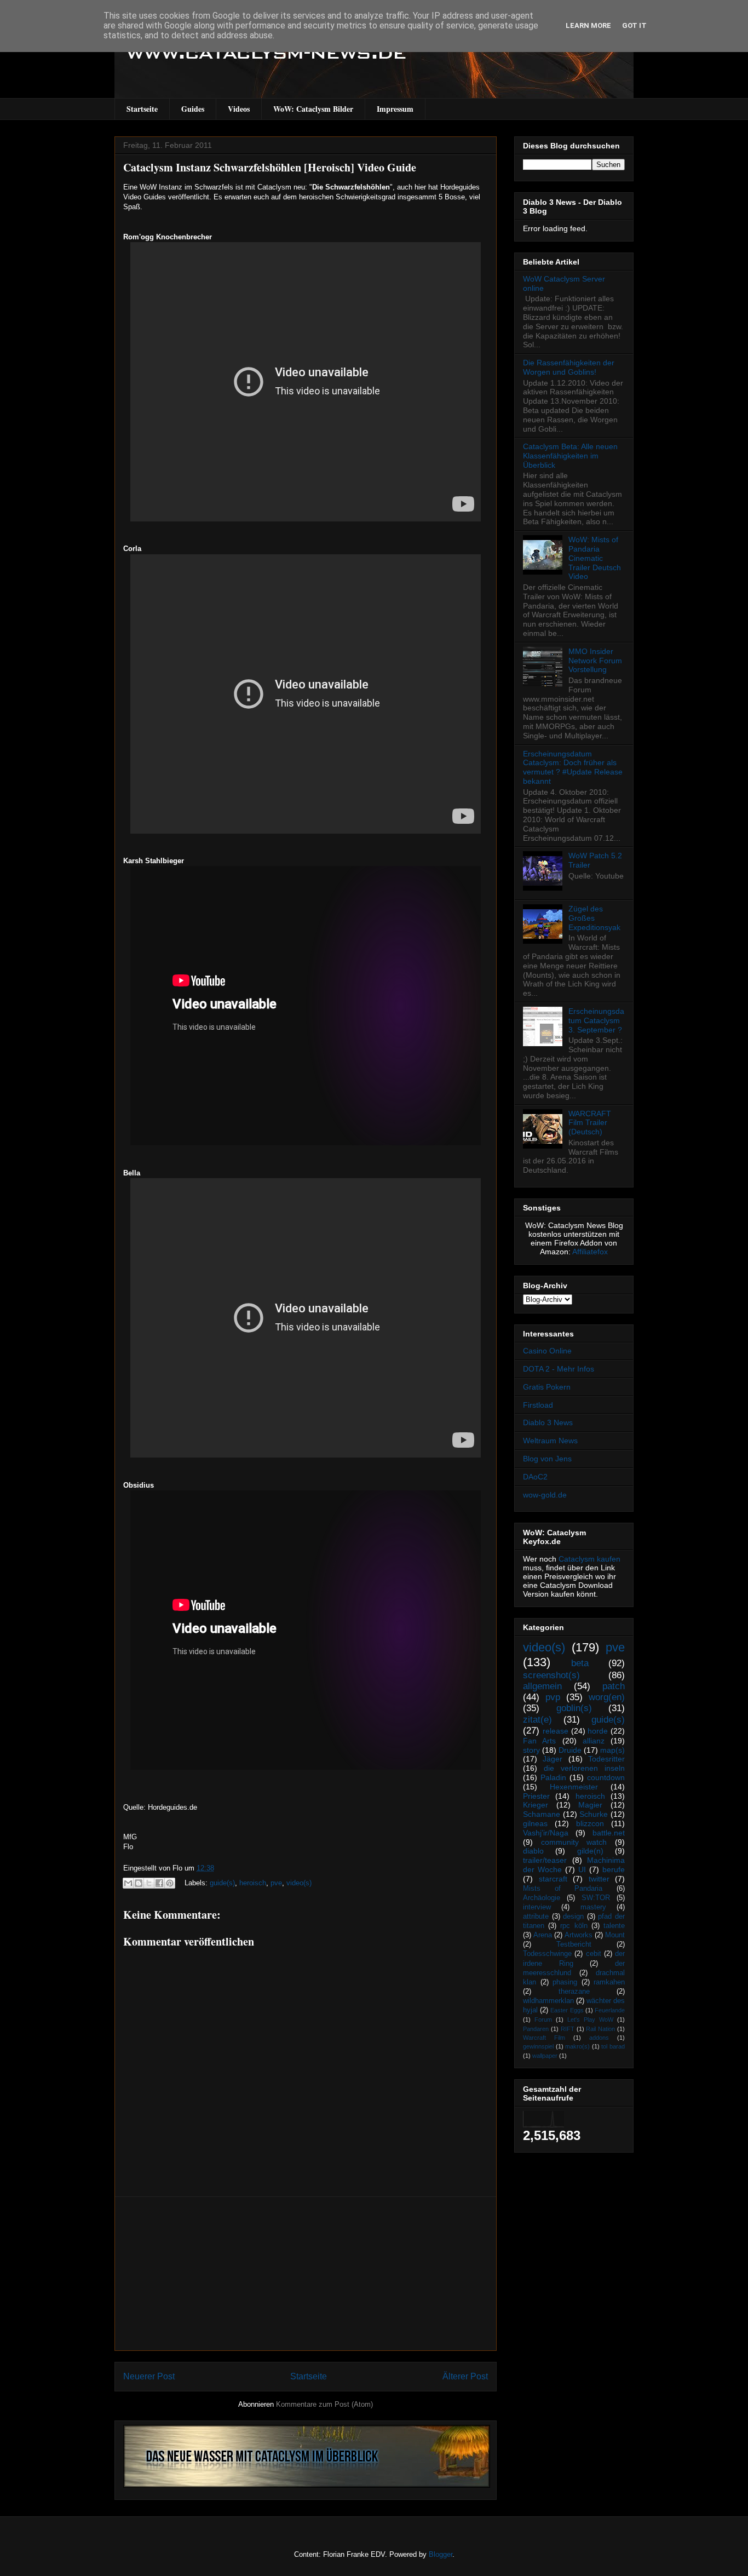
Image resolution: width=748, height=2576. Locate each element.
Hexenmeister (574, 1787)
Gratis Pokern (547, 1387)
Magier (590, 1805)
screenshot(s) (551, 1675)
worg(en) (607, 1697)
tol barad (613, 2046)
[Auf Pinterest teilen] (170, 1883)
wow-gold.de (545, 1495)
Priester (536, 1796)
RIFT (568, 2029)
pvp (553, 1697)
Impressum (395, 109)
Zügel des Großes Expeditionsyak (594, 918)
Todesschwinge (547, 1954)
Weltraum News (550, 1441)
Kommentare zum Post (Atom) (324, 2404)
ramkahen (609, 1982)
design (573, 1917)
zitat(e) (537, 1720)
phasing (565, 1982)
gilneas (535, 1823)
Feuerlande (610, 2010)
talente (614, 1926)
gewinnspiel (538, 2046)
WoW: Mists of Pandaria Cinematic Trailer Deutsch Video (595, 558)
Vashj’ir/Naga (546, 1833)
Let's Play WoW (590, 2020)
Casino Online (547, 1351)
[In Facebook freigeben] (159, 1883)
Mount (615, 1935)
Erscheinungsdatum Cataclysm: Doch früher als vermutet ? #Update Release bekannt (573, 767)
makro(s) (577, 2046)
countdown (606, 1777)
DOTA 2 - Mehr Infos (559, 1369)
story (531, 1750)
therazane (574, 1992)
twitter (599, 1879)
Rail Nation (600, 2029)
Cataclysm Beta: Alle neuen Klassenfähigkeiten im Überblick (570, 456)
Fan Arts (539, 1741)
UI (582, 1869)
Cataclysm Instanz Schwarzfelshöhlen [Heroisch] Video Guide (270, 167)
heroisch (253, 1883)
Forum (543, 2020)
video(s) (299, 1883)
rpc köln (574, 1926)
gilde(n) (590, 1851)
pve (276, 1883)
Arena (543, 1935)
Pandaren (536, 2029)
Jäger (553, 1759)
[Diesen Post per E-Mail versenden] (128, 1883)
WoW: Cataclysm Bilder (313, 109)
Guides (193, 109)
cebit (594, 1954)
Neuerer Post (149, 2376)
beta (580, 1663)
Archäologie (542, 1898)
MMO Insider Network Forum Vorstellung (595, 661)
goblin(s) (574, 1708)
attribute (536, 1917)
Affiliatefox (590, 1252)
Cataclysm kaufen (589, 1559)
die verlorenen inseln (584, 1768)
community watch (574, 1842)
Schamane (542, 1814)
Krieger (536, 1805)
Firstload (538, 1405)
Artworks (579, 1935)
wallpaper (545, 2056)
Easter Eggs (567, 2010)
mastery (593, 1907)
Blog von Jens (547, 1459)
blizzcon (590, 1823)
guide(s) (222, 1883)
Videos (239, 109)
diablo (533, 1851)
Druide (570, 1750)
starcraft (553, 1879)
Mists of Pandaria (563, 1889)
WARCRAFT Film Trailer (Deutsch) (590, 1123)
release (556, 1731)
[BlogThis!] (139, 1883)
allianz (594, 1741)
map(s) (612, 1750)
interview (537, 1907)
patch (614, 1686)
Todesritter (606, 1759)
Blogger (441, 2554)
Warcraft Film (544, 2038)
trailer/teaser (545, 1860)
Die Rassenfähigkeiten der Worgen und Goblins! (569, 367)
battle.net (609, 1833)
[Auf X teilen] (149, 1883)
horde (598, 1731)
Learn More (588, 25)
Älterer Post (465, 2376)
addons (599, 2038)
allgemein (542, 1686)
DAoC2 (535, 1477)
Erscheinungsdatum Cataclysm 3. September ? (596, 1020)
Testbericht (574, 1944)
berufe (614, 1869)
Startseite (142, 109)
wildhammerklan (548, 2001)
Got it (634, 25)
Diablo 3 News (548, 1422)
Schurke (594, 1814)
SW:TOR (596, 1898)
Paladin (553, 1777)
